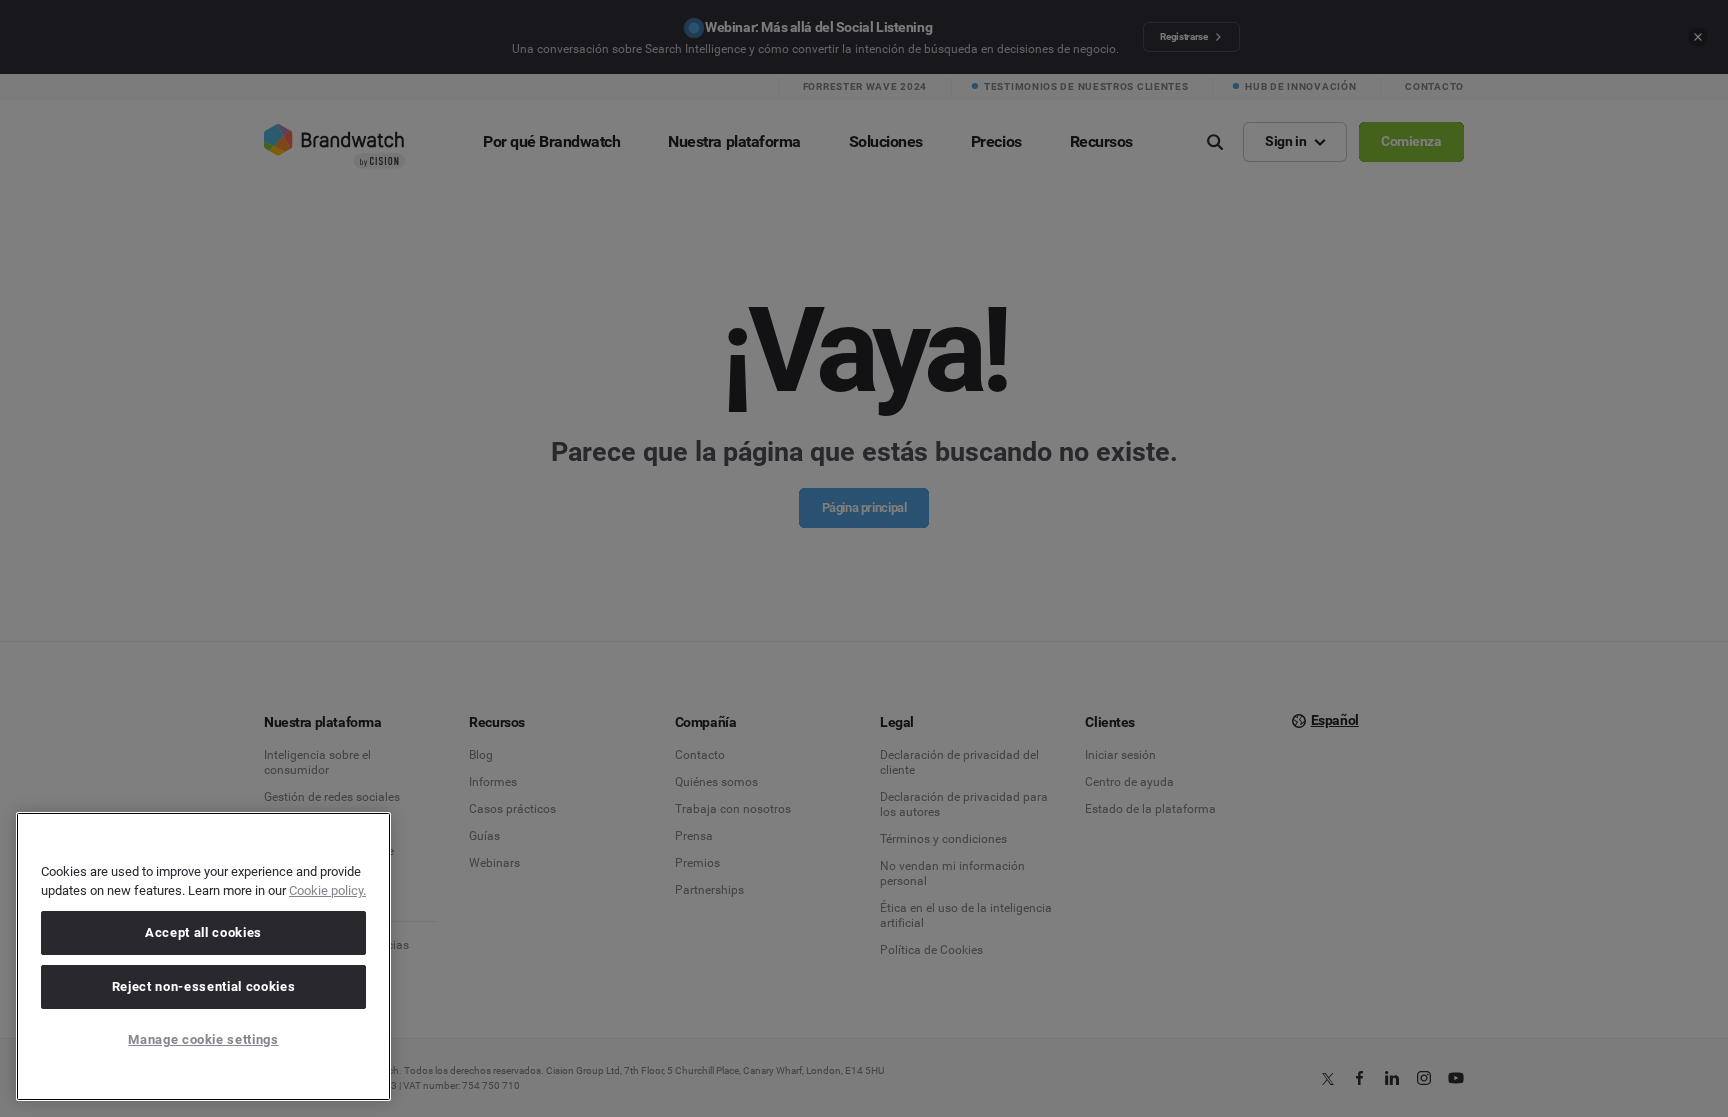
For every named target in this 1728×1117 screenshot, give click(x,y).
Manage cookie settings (203, 1039)
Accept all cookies (203, 932)
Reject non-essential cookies (203, 986)
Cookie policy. (327, 890)
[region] (203, 956)
